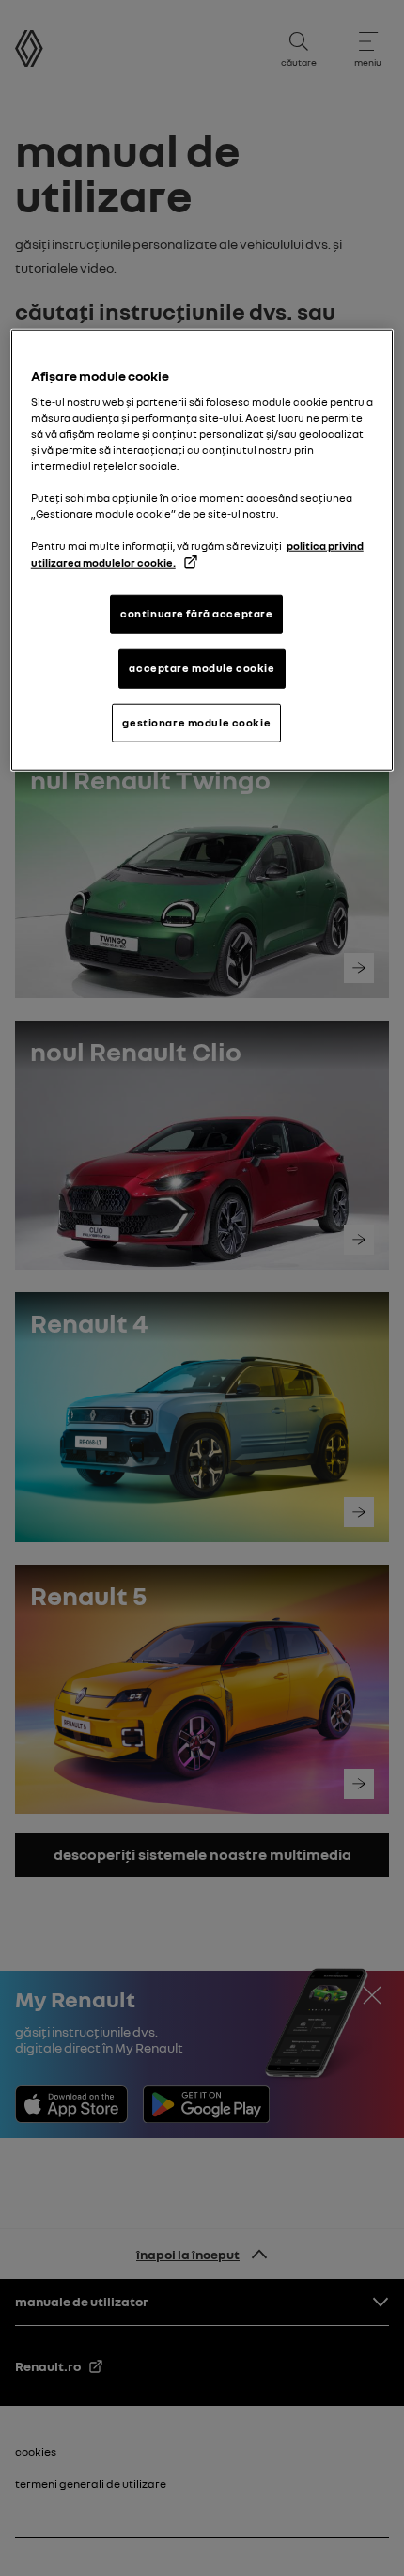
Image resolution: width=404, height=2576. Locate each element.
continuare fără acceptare (196, 613)
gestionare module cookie (196, 722)
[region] (202, 550)
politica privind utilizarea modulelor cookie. (197, 554)
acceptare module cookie (202, 667)
